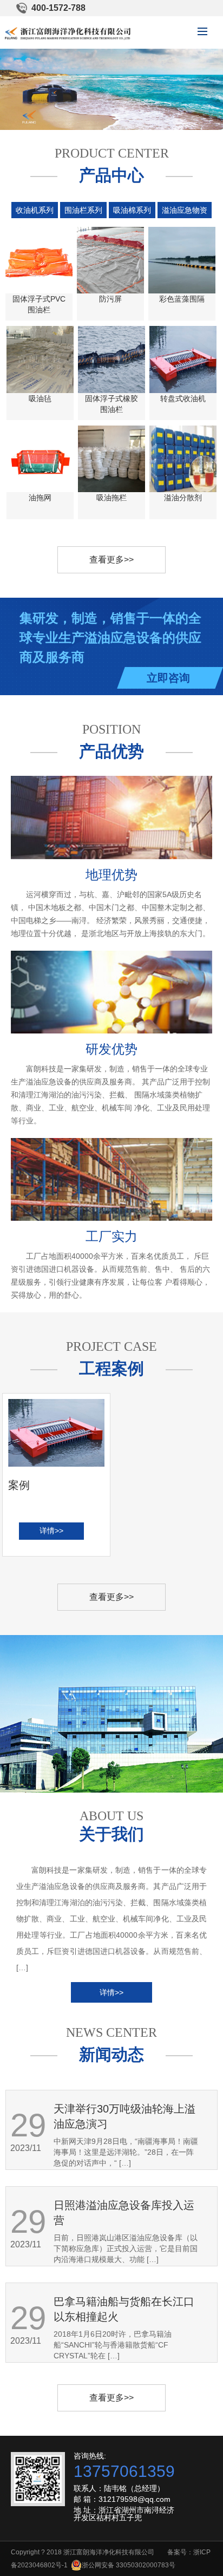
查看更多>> (111, 560)
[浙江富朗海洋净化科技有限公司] (68, 33)
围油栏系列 (83, 210)
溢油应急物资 (185, 210)
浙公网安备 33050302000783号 (129, 2565)
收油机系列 (35, 210)
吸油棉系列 (132, 210)
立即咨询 (168, 678)
